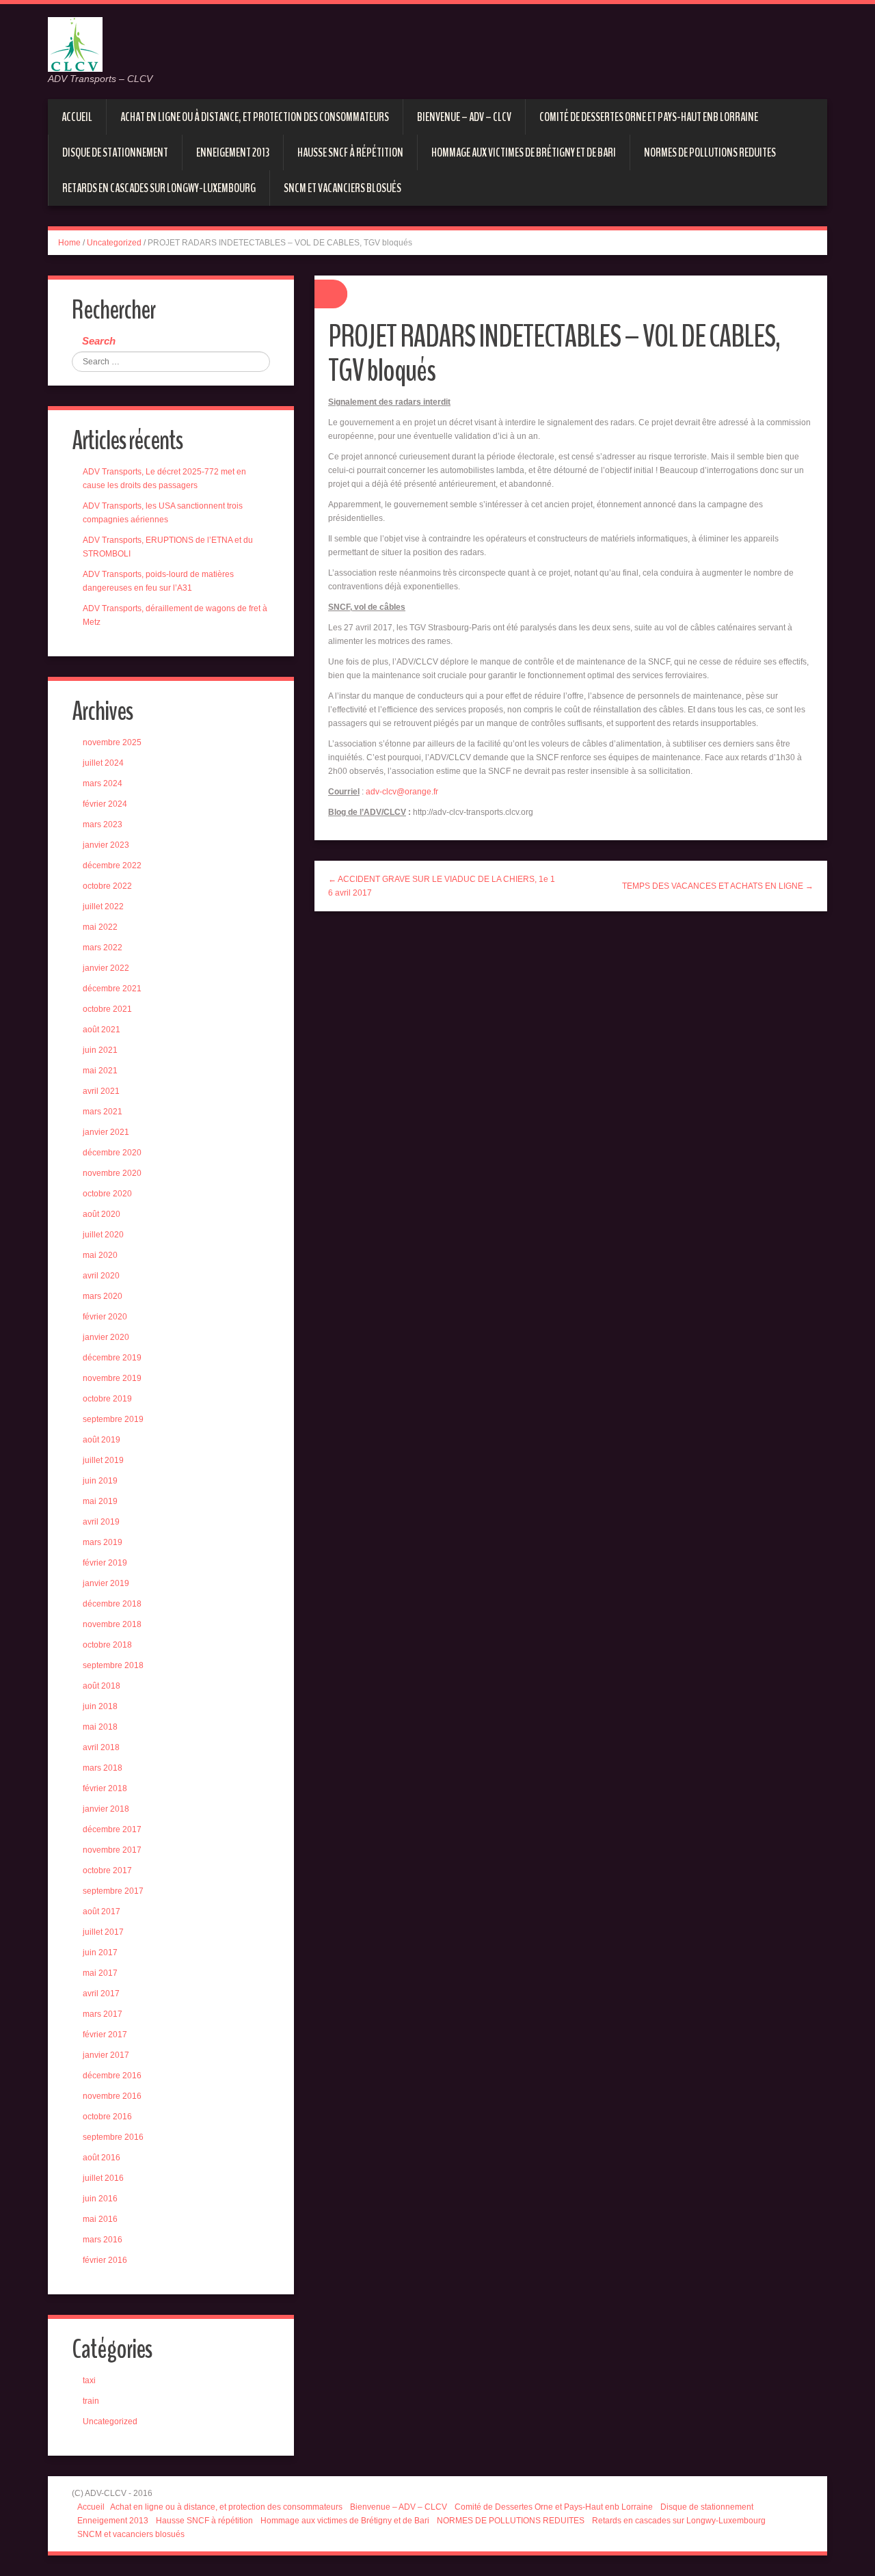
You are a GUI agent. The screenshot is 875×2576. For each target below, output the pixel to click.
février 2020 (105, 1317)
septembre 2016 (113, 2137)
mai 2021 (100, 1071)
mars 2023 (103, 824)
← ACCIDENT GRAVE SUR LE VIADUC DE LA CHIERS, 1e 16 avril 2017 (442, 886)
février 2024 (105, 804)
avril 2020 (101, 1276)
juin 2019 (100, 1481)
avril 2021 (101, 1091)
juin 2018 (100, 1706)
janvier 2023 (106, 845)
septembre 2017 (113, 1891)
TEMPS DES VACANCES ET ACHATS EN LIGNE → (718, 886)
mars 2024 (103, 783)
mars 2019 (103, 1542)
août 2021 (102, 1030)
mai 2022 (100, 927)
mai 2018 (100, 1727)
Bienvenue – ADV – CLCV (464, 117)
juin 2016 (100, 2199)
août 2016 (102, 2158)
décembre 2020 (112, 1153)
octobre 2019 (107, 1399)
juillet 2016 (103, 2178)
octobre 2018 (107, 1645)
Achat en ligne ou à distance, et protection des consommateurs (255, 117)
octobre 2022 (107, 886)
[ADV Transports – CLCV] (75, 44)
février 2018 (105, 1788)
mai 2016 (100, 2219)
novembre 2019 (112, 1378)
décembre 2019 (112, 1358)
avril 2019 (101, 1522)
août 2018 (102, 1686)
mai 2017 (100, 1973)
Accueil (77, 117)
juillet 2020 (103, 1235)
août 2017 (102, 1911)
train (91, 2401)
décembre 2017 (112, 1829)
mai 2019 (100, 1501)
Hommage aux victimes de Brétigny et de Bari (524, 152)
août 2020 (102, 1214)
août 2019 (102, 1440)
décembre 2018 (112, 1604)
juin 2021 (100, 1050)
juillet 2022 (103, 907)
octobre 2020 (107, 1194)
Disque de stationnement (115, 152)
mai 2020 (100, 1255)
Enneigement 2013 (233, 152)
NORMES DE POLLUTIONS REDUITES (710, 152)
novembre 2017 (112, 1850)
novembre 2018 (112, 1624)
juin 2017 (100, 1953)
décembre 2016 (112, 2076)
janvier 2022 (106, 968)
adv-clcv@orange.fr (402, 792)
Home (69, 243)
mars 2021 (103, 1112)
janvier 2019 (106, 1583)
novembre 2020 (112, 1173)
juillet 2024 (103, 763)
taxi (89, 2380)
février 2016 (105, 2260)
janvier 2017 (106, 2055)
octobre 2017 (107, 1870)
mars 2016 (103, 2240)
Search (99, 341)
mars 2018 (103, 1768)
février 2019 (105, 1563)
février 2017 (105, 2035)
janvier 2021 (106, 1132)
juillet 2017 (103, 1932)
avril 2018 (101, 1747)
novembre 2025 (112, 742)
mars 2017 (103, 2014)
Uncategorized (114, 243)
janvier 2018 (106, 1809)
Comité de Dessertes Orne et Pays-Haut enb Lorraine (649, 117)
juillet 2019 (103, 1460)
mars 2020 (103, 1296)
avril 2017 (101, 1994)
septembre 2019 (113, 1419)
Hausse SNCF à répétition (350, 152)
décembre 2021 (112, 989)
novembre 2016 (112, 2096)
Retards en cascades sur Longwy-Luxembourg (159, 188)
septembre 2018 (113, 1665)
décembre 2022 (112, 866)
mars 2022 (103, 948)
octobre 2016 (107, 2117)
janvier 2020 (106, 1337)
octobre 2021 (107, 1009)
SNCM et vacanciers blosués (342, 188)
